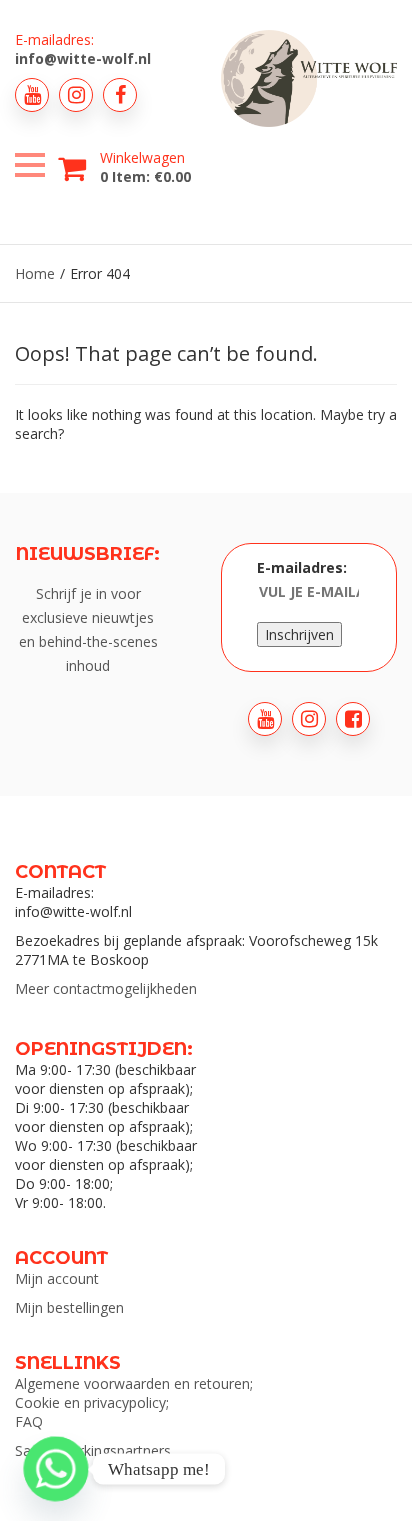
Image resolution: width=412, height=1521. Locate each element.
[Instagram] (76, 95)
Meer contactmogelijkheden (106, 988)
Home (35, 273)
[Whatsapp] (56, 1469)
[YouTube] (32, 95)
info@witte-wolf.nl (83, 58)
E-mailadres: (302, 567)
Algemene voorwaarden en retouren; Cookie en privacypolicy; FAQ (134, 1402)
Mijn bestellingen (69, 1307)
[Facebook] (120, 95)
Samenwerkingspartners (93, 1450)
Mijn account (57, 1278)
